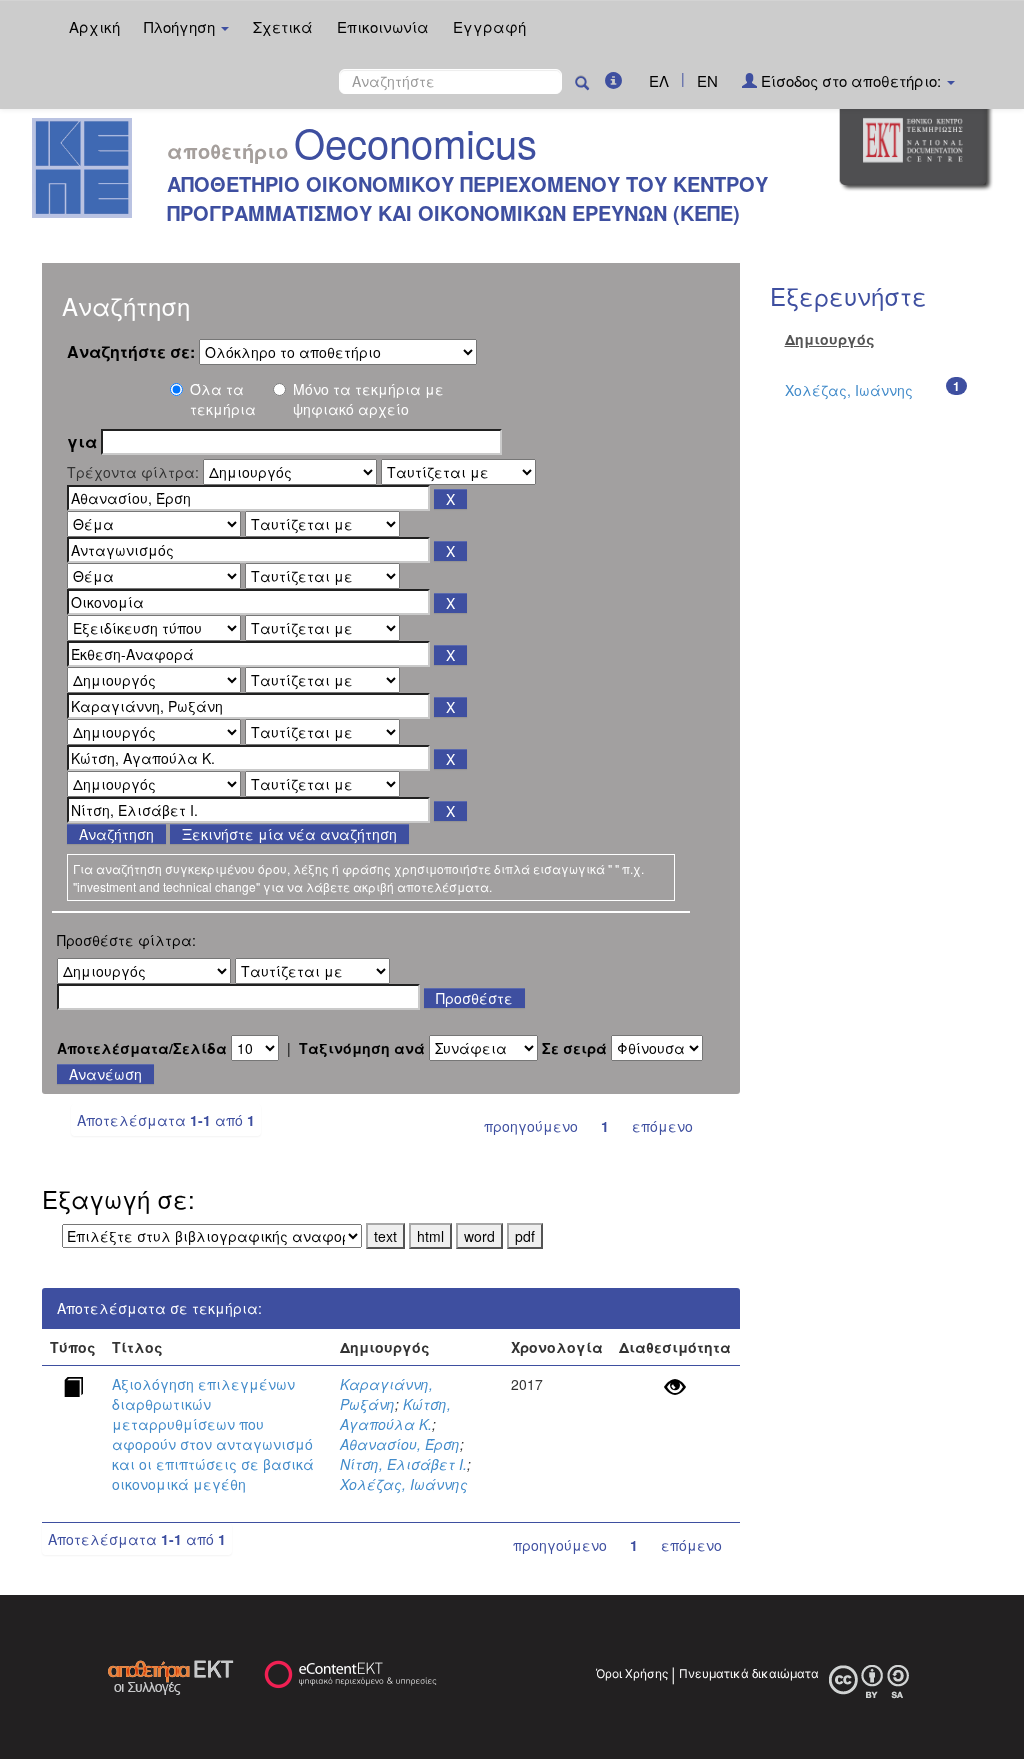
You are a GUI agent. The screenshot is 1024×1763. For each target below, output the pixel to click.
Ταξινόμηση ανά (362, 1048)
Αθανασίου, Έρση (400, 1444)
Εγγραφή (489, 26)
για (82, 442)
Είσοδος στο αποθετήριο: (851, 80)
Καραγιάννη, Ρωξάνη (386, 1394)
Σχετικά (283, 26)
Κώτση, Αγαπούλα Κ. (395, 1414)
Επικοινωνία (383, 26)
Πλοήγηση (181, 26)
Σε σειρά (574, 1048)
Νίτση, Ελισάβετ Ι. (403, 1464)
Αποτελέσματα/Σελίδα (142, 1048)
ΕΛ (659, 80)
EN (707, 80)
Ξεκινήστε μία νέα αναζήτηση (289, 834)
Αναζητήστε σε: (131, 352)
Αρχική (94, 26)
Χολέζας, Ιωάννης (404, 1484)
